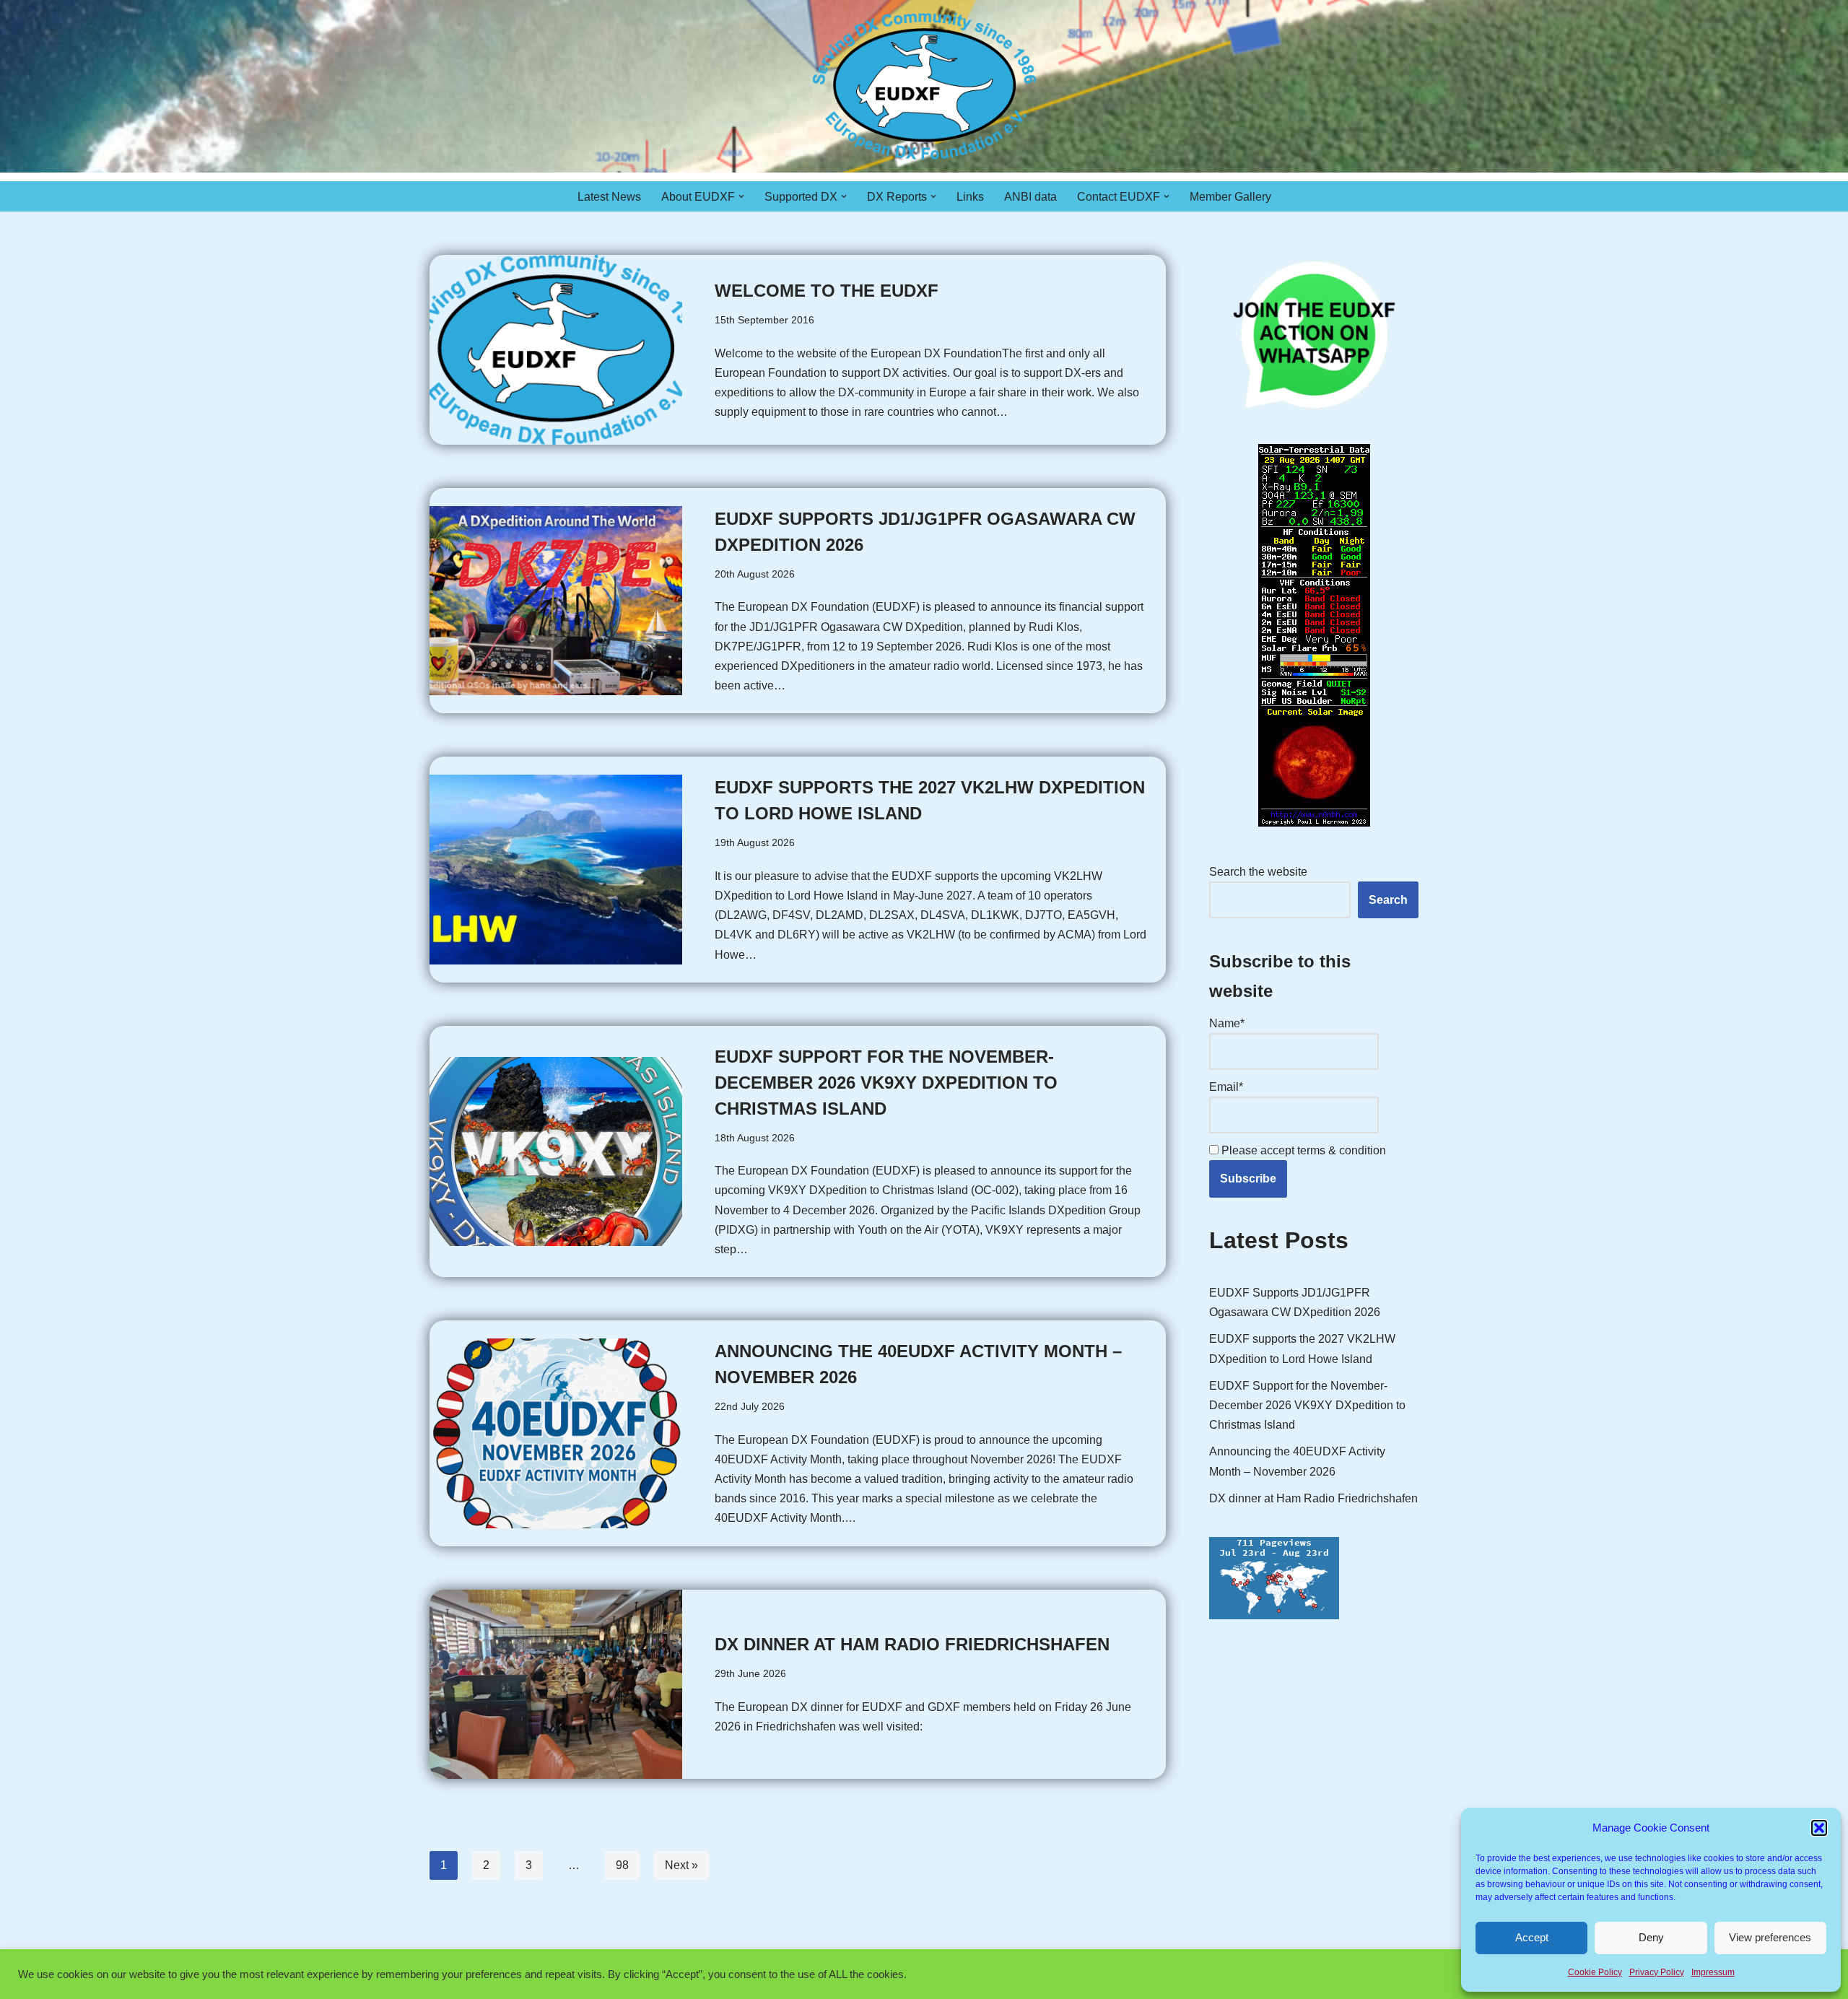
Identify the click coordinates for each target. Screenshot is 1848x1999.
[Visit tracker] (1274, 1615)
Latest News (609, 197)
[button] (1819, 1828)
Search (1388, 900)
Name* (1227, 1023)
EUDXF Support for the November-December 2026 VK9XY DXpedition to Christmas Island (886, 1083)
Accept (1532, 1937)
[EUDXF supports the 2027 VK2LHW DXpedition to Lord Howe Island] (556, 870)
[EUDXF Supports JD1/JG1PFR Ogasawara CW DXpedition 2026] (556, 601)
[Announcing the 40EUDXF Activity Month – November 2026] (556, 1433)
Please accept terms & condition (1302, 1150)
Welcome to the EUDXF (827, 291)
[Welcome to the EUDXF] (556, 350)
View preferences (1770, 1937)
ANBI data (1030, 197)
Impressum (1713, 1972)
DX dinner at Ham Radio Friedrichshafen (912, 1644)
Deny (1651, 1937)
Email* (1226, 1087)
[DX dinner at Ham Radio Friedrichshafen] (556, 1685)
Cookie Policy (1595, 1972)
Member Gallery (1230, 197)
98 (622, 1865)
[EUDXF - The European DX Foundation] (924, 86)
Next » (681, 1865)
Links (970, 197)
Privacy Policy (1657, 1972)
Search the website (1258, 872)
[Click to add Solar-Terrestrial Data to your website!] (1314, 823)
